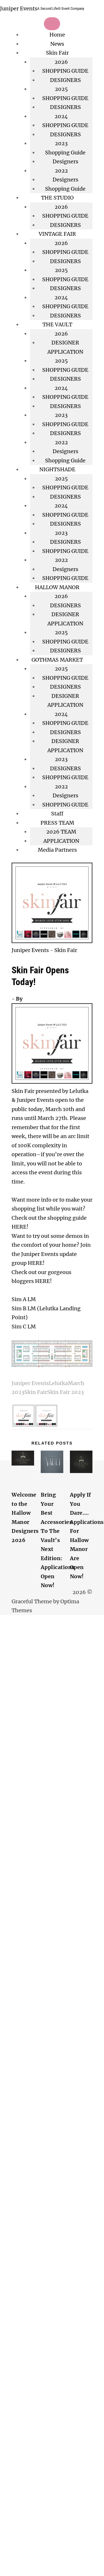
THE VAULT (57, 324)
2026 (61, 243)
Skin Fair (57, 53)
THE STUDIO (57, 198)
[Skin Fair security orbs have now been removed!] (23, 1425)
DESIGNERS (65, 80)
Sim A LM (24, 1299)
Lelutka (58, 1383)
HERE (19, 1227)
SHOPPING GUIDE (65, 71)
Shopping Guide (65, 153)
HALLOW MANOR (57, 587)
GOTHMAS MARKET (57, 660)
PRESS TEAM (57, 823)
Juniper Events (19, 8)
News (57, 44)
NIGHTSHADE (57, 469)
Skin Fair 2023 (65, 1392)
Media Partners (57, 850)
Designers (65, 161)
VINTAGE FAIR (57, 234)
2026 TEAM (61, 832)
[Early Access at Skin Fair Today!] (46, 1425)
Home (57, 35)
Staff (57, 814)
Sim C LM (24, 1327)
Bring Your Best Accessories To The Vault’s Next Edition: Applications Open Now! (58, 1540)
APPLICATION (61, 841)
